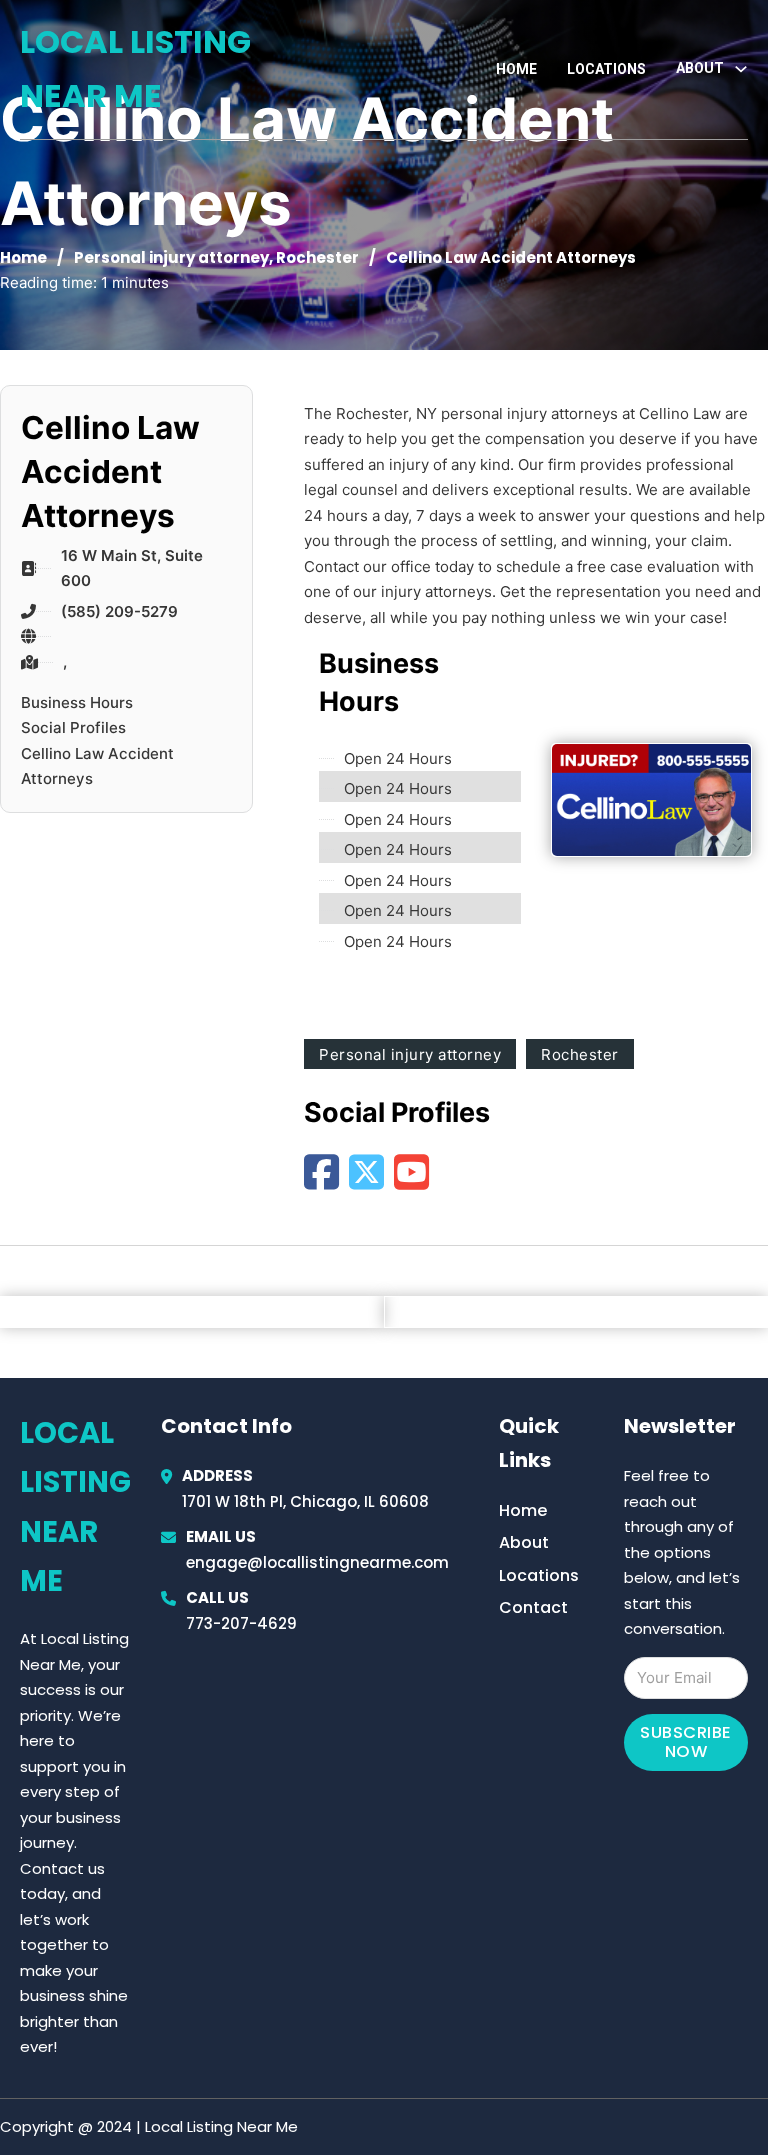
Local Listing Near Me (135, 68)
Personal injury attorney (171, 257)
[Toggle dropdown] (741, 69)
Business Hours (77, 702)
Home (516, 69)
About (524, 1542)
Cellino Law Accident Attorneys (97, 766)
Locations (606, 69)
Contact (533, 1607)
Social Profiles (73, 727)
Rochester (317, 257)
